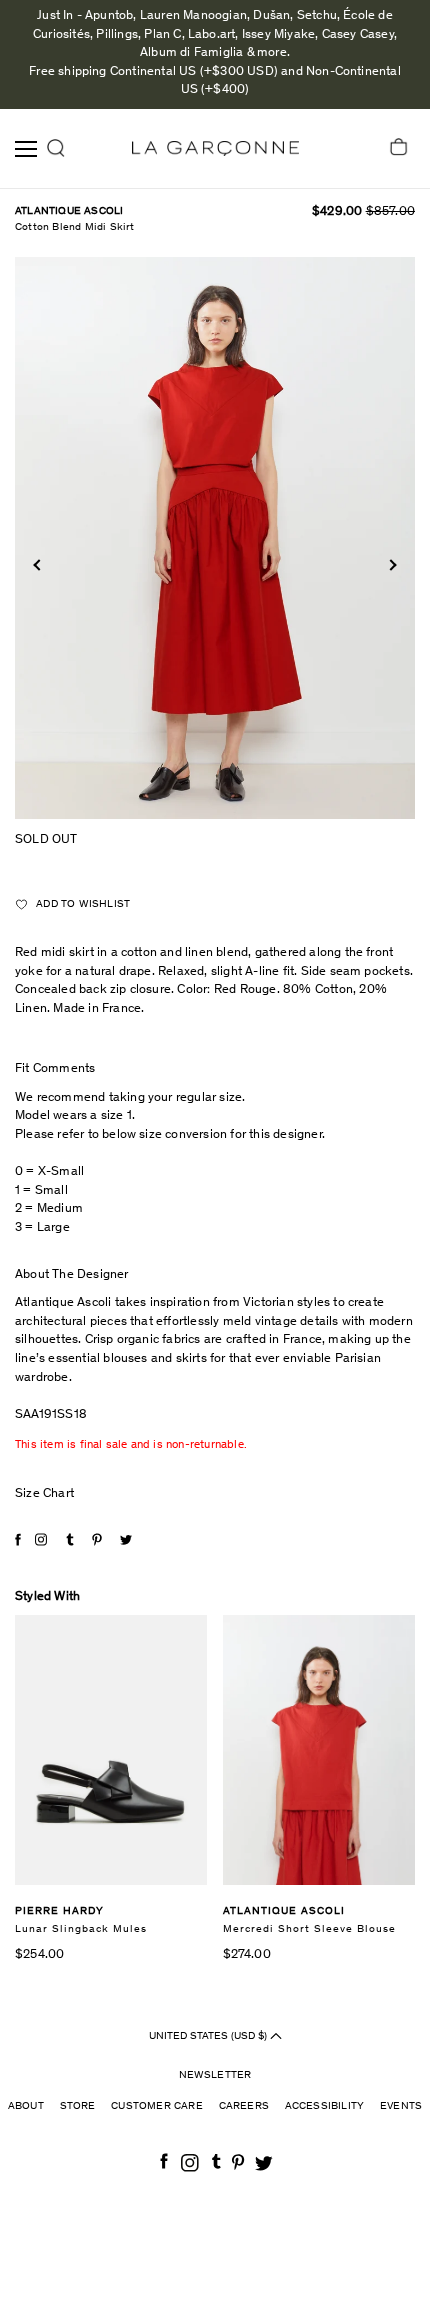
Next (390, 565)
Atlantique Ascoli (69, 211)
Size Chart (44, 1494)
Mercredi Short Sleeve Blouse (309, 1929)
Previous (38, 565)
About (26, 2106)
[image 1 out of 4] (215, 538)
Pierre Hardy (59, 1911)
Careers (244, 2106)
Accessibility (325, 2106)
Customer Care (157, 2106)
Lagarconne (215, 148)
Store (78, 2106)
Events (401, 2106)
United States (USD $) (209, 2035)
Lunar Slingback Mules (81, 1929)
